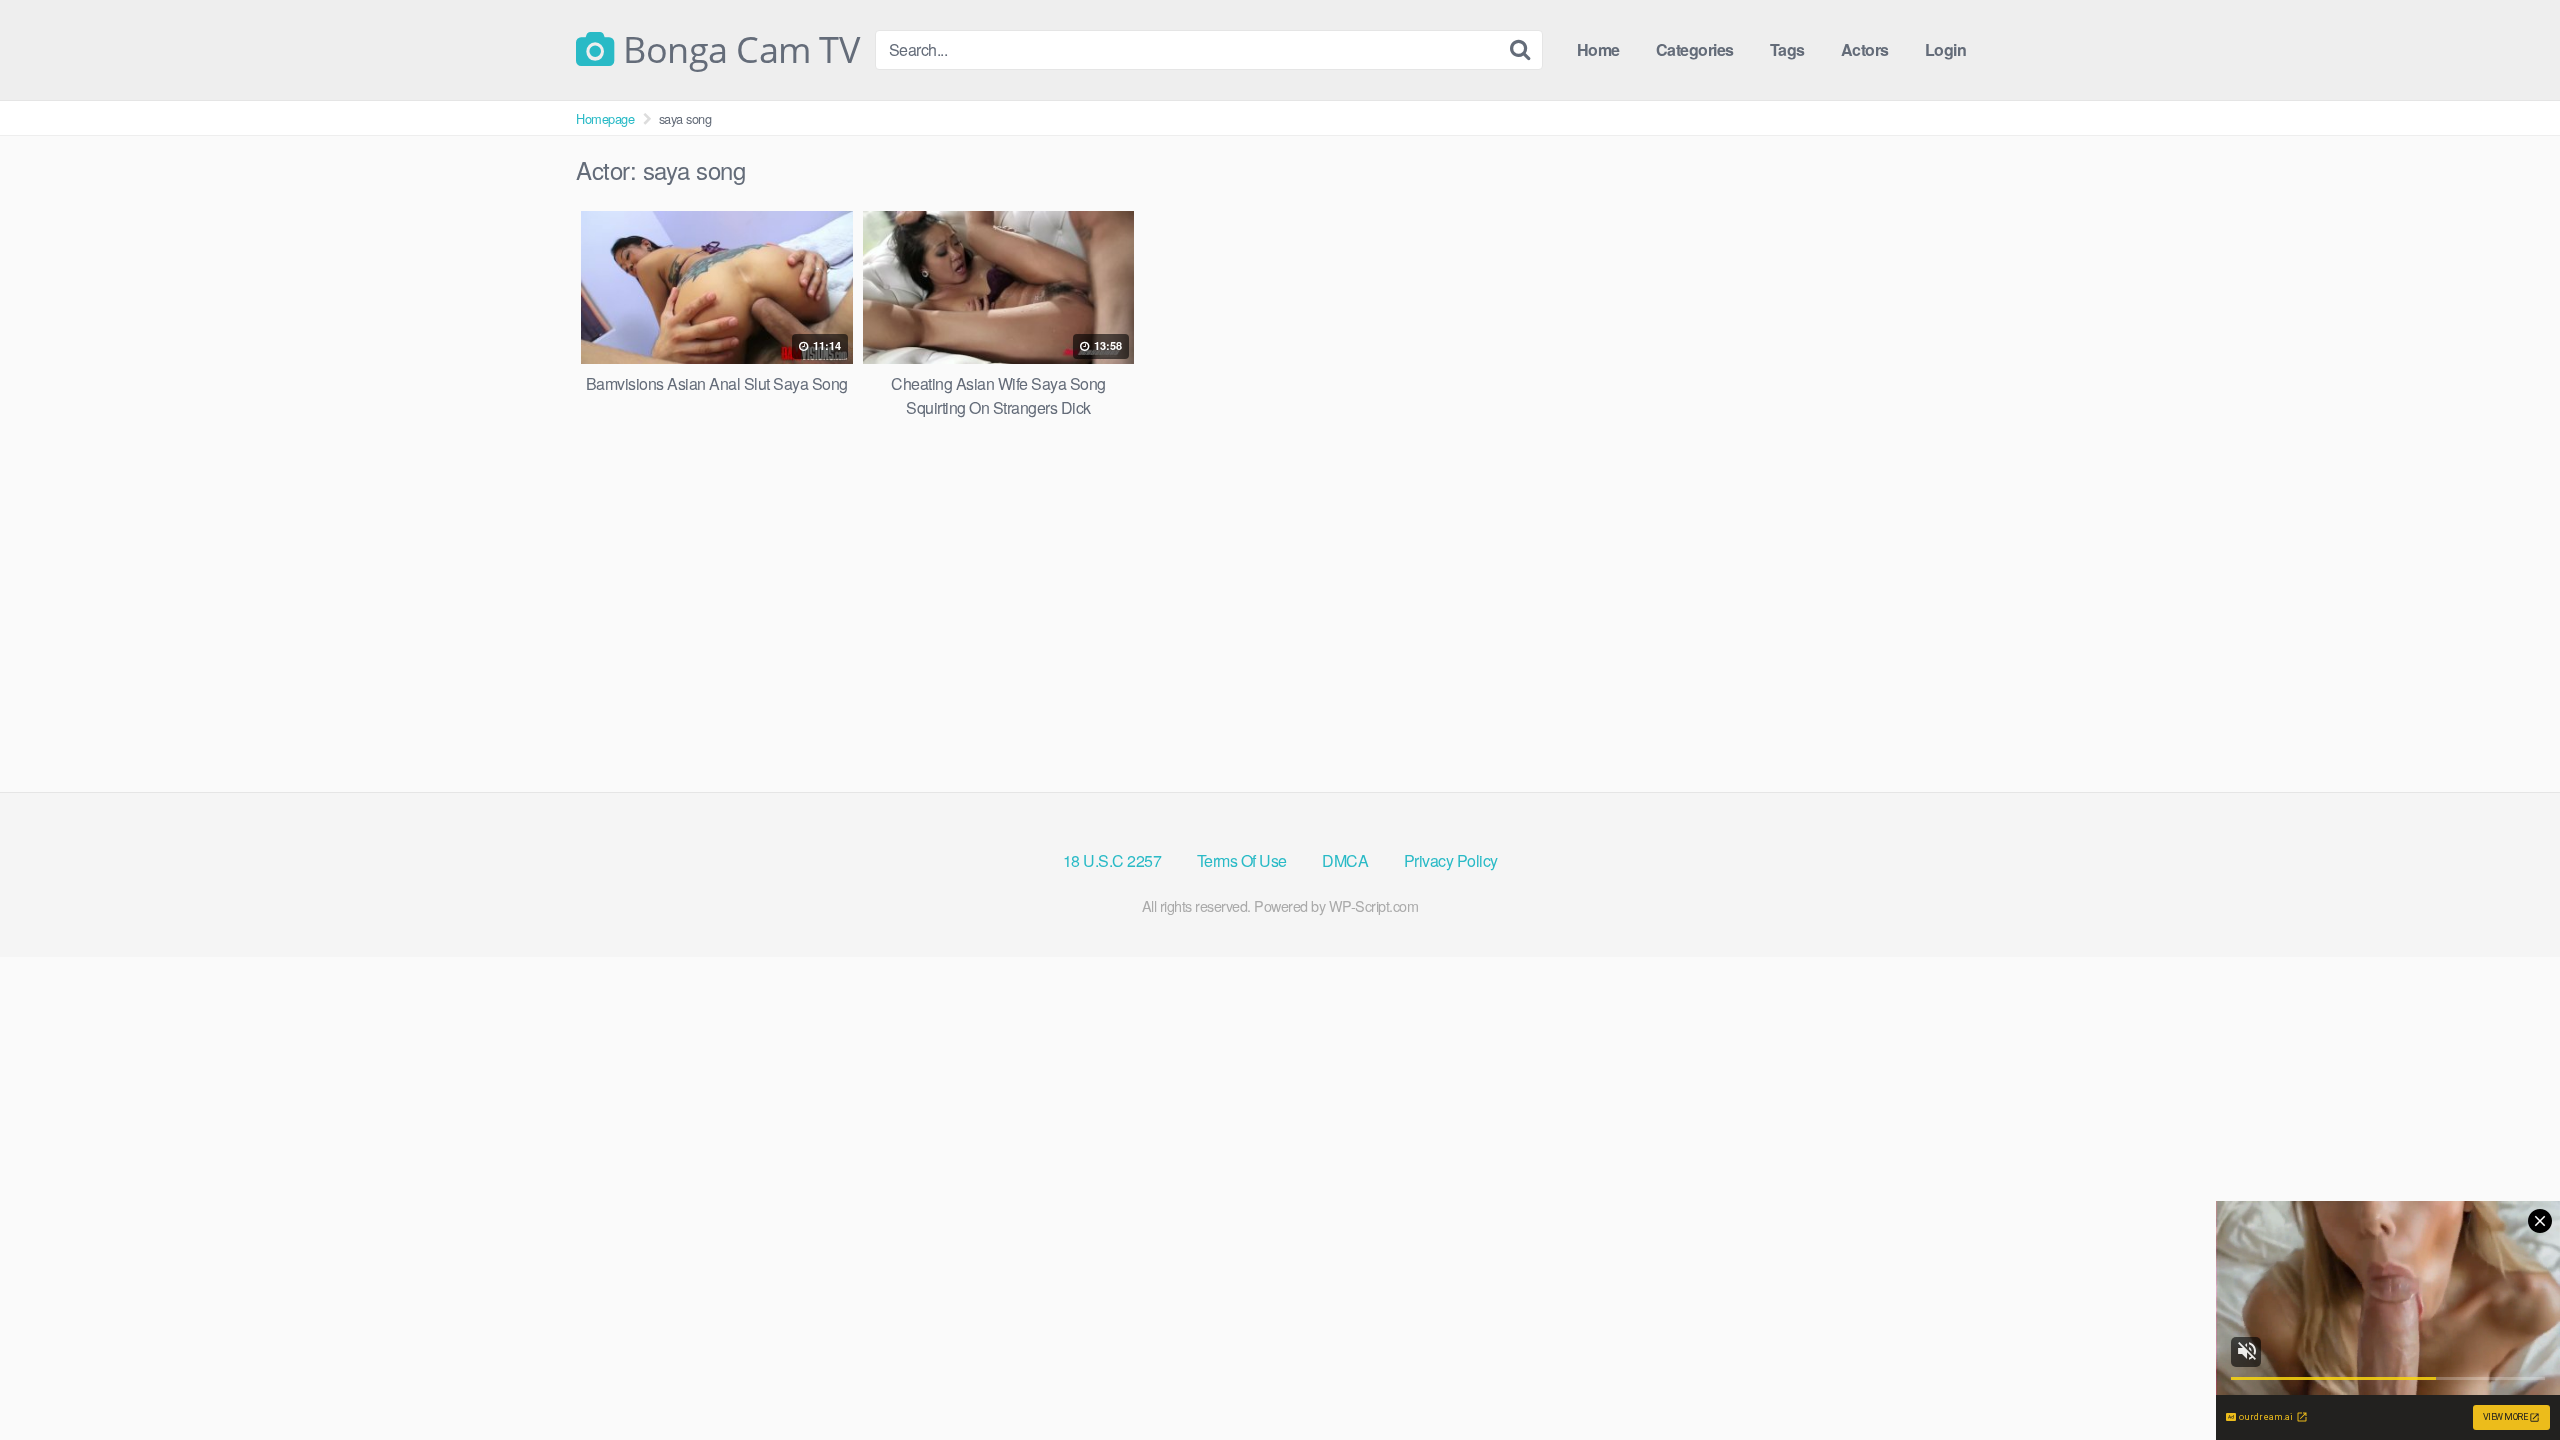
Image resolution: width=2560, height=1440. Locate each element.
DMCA (1345, 860)
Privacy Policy (1451, 860)
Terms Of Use (1242, 860)
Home (1598, 49)
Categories (1695, 49)
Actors (1865, 49)
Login (1946, 49)
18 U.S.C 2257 (1112, 860)
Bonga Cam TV (737, 50)
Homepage (605, 118)
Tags (1787, 49)
